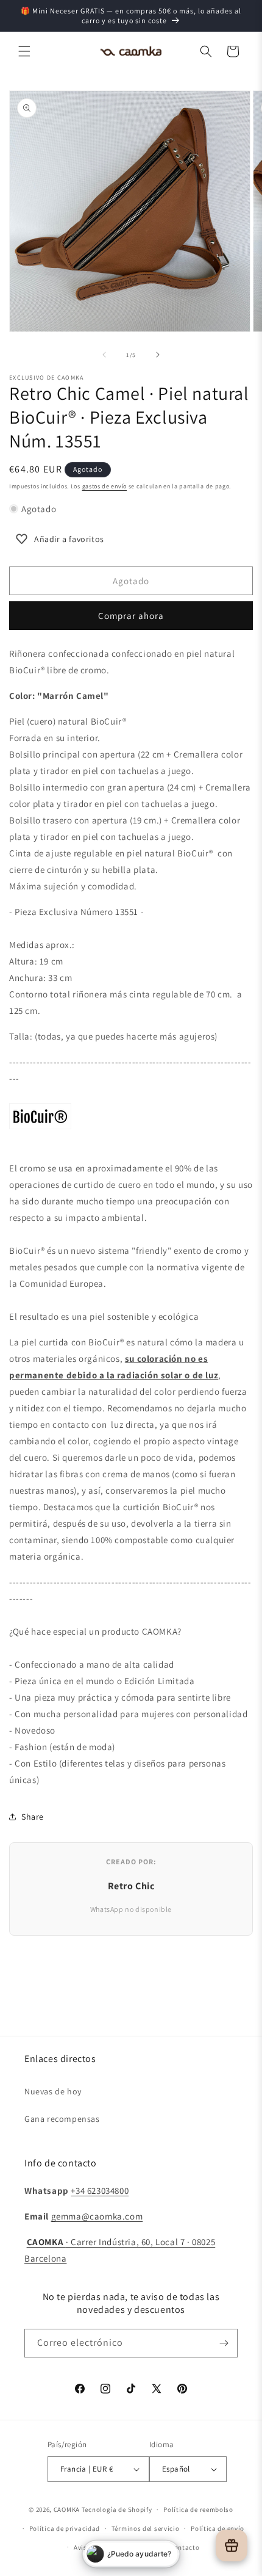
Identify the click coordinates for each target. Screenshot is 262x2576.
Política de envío (218, 2528)
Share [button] (33, 1817)
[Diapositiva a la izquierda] (104, 355)
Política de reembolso (198, 2509)
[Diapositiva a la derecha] (158, 355)
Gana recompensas (62, 2119)
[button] (24, 51)
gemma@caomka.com (97, 2216)
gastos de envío (105, 486)
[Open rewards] (232, 2545)
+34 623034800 (100, 2191)
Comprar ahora (131, 616)
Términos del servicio (146, 2528)
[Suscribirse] (224, 2343)
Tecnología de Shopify (117, 2509)
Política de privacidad (65, 2528)
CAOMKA (67, 2509)
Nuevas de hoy (53, 2091)
